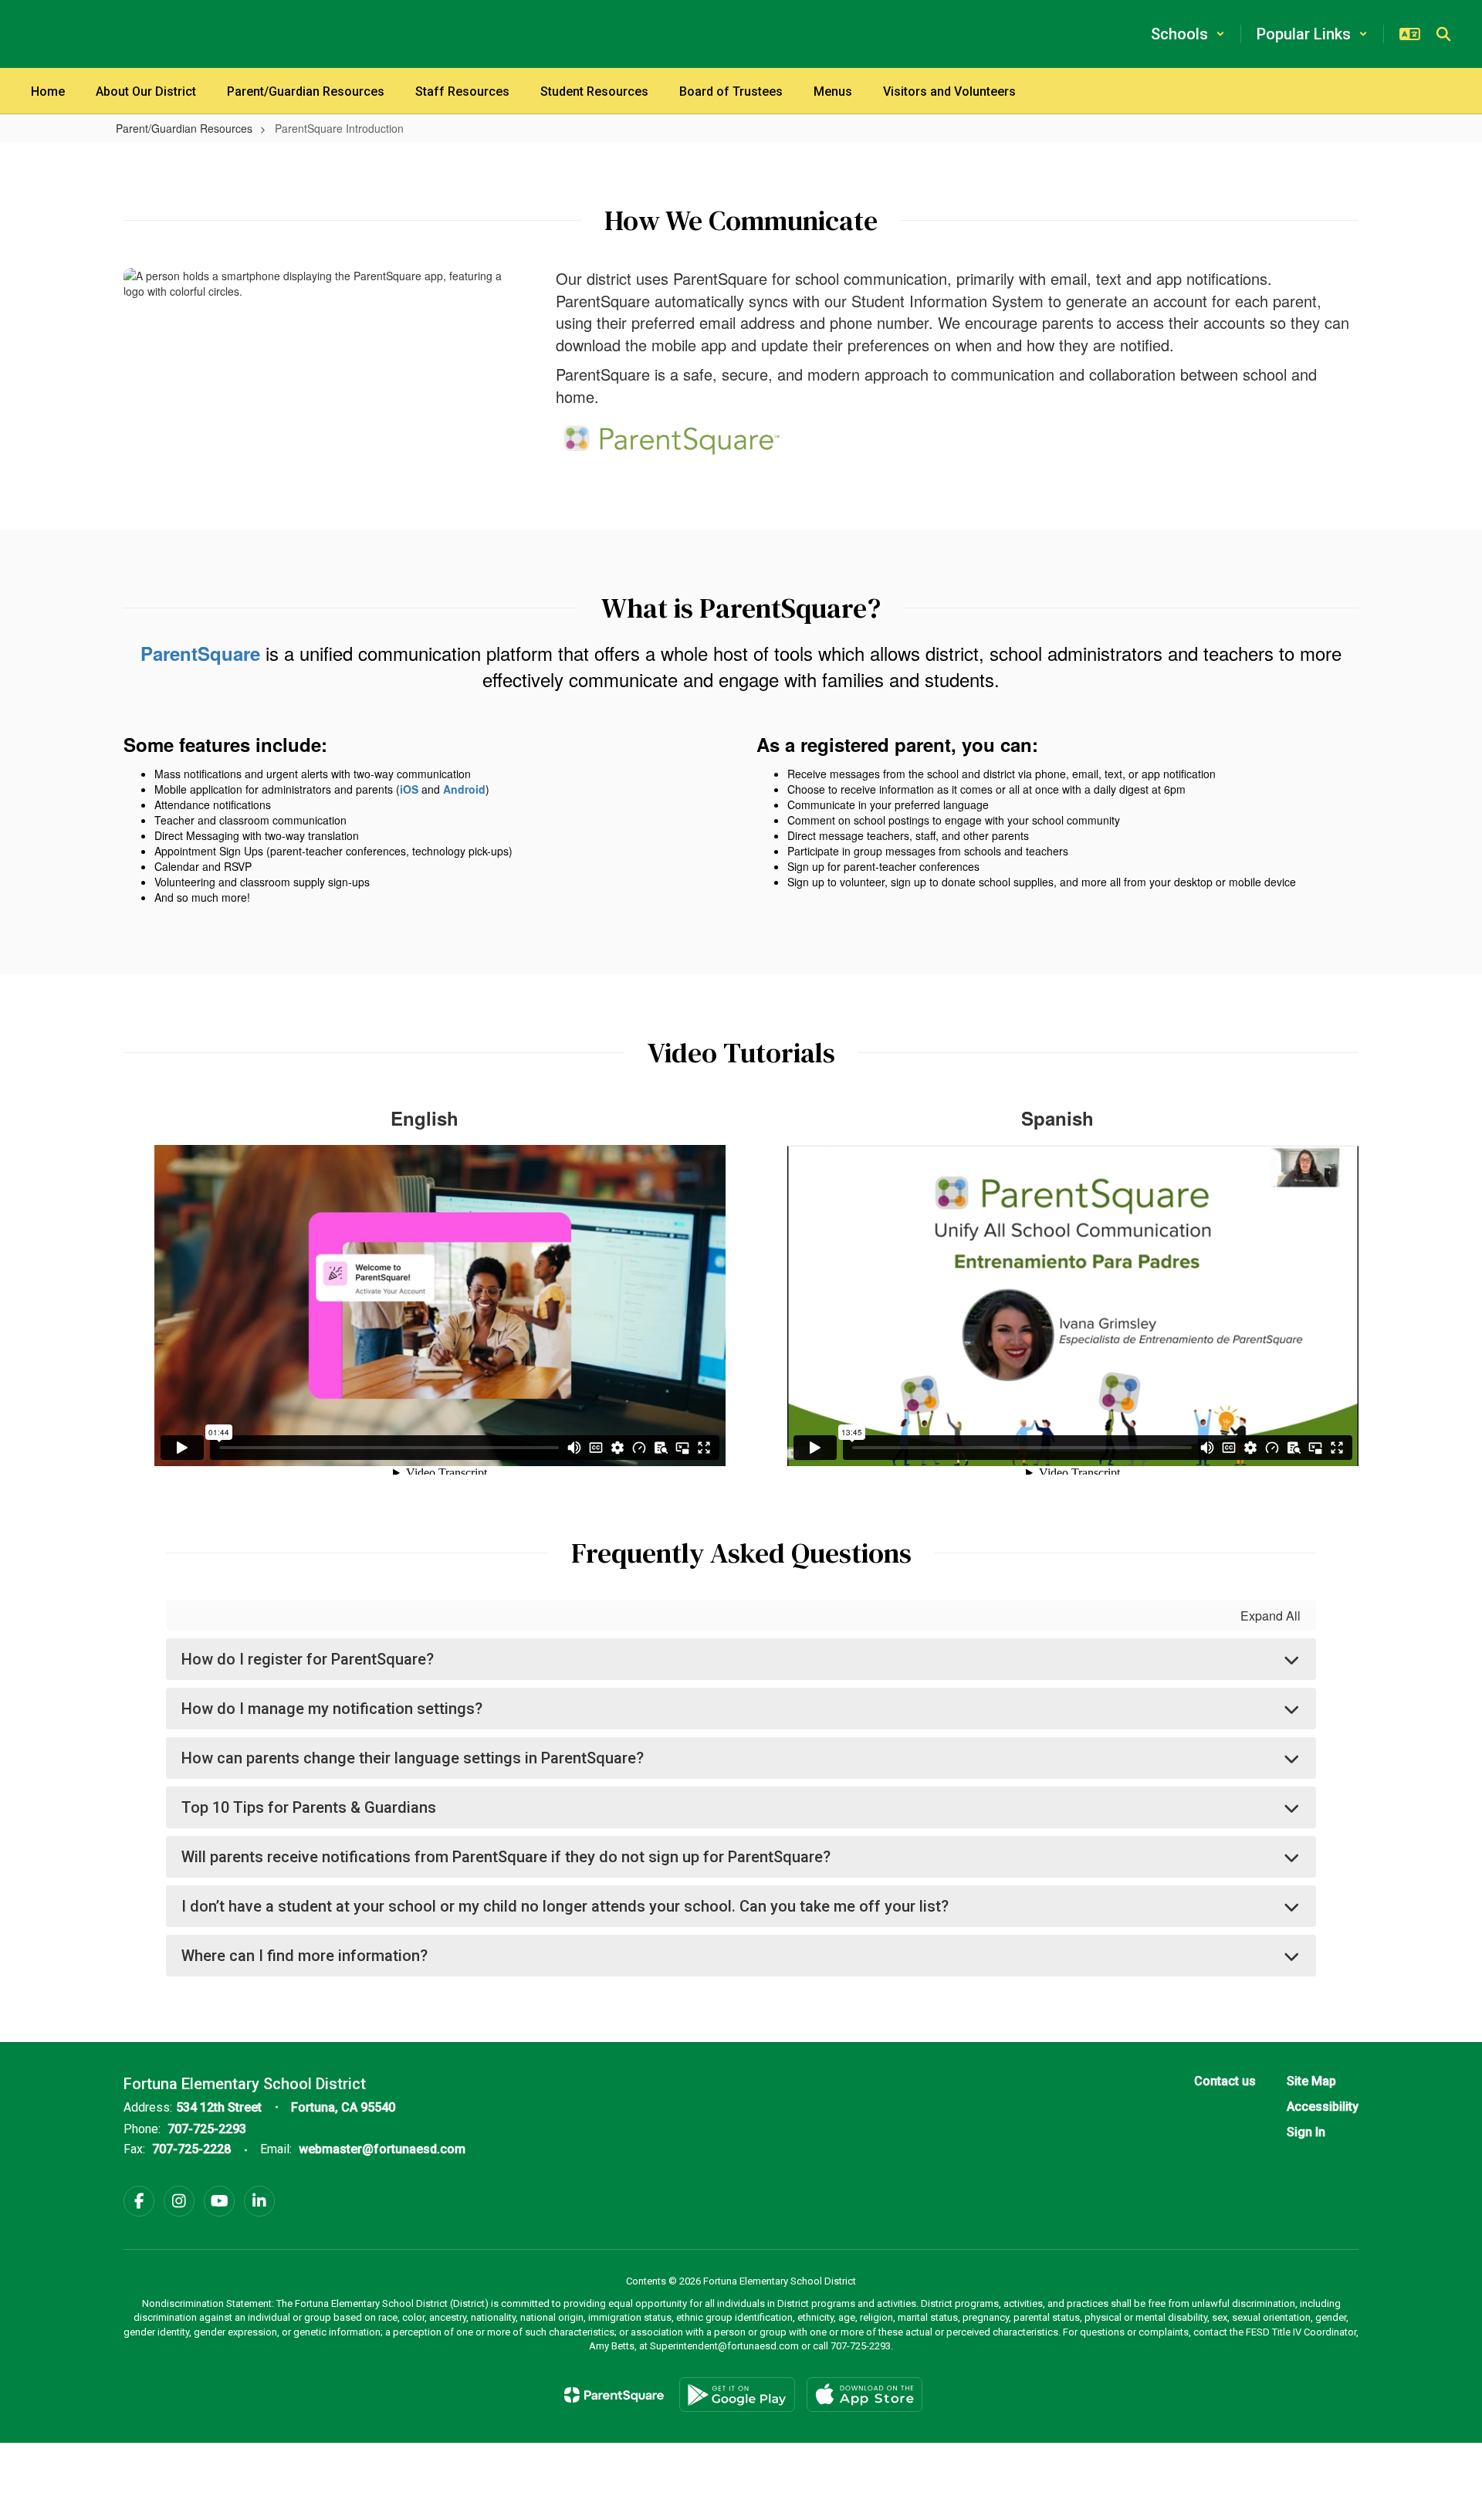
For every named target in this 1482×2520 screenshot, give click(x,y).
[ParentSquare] (614, 2395)
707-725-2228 (191, 2149)
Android (464, 789)
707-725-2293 (207, 2129)
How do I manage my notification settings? (332, 1709)
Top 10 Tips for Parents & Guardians (309, 1807)
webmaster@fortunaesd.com (382, 2149)
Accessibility (1323, 2107)
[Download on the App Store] (864, 2395)
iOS (409, 789)
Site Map (1311, 2081)
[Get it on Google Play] (737, 2395)
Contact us (1225, 2081)
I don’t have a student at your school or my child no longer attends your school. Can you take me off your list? (565, 1906)
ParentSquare (200, 653)
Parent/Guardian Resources (184, 128)
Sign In (1306, 2132)
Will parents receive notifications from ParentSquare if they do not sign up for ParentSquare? (506, 1857)
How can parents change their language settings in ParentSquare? (413, 1758)
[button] (1188, 34)
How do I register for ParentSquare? (308, 1659)
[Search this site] (1443, 34)
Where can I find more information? (305, 1956)
